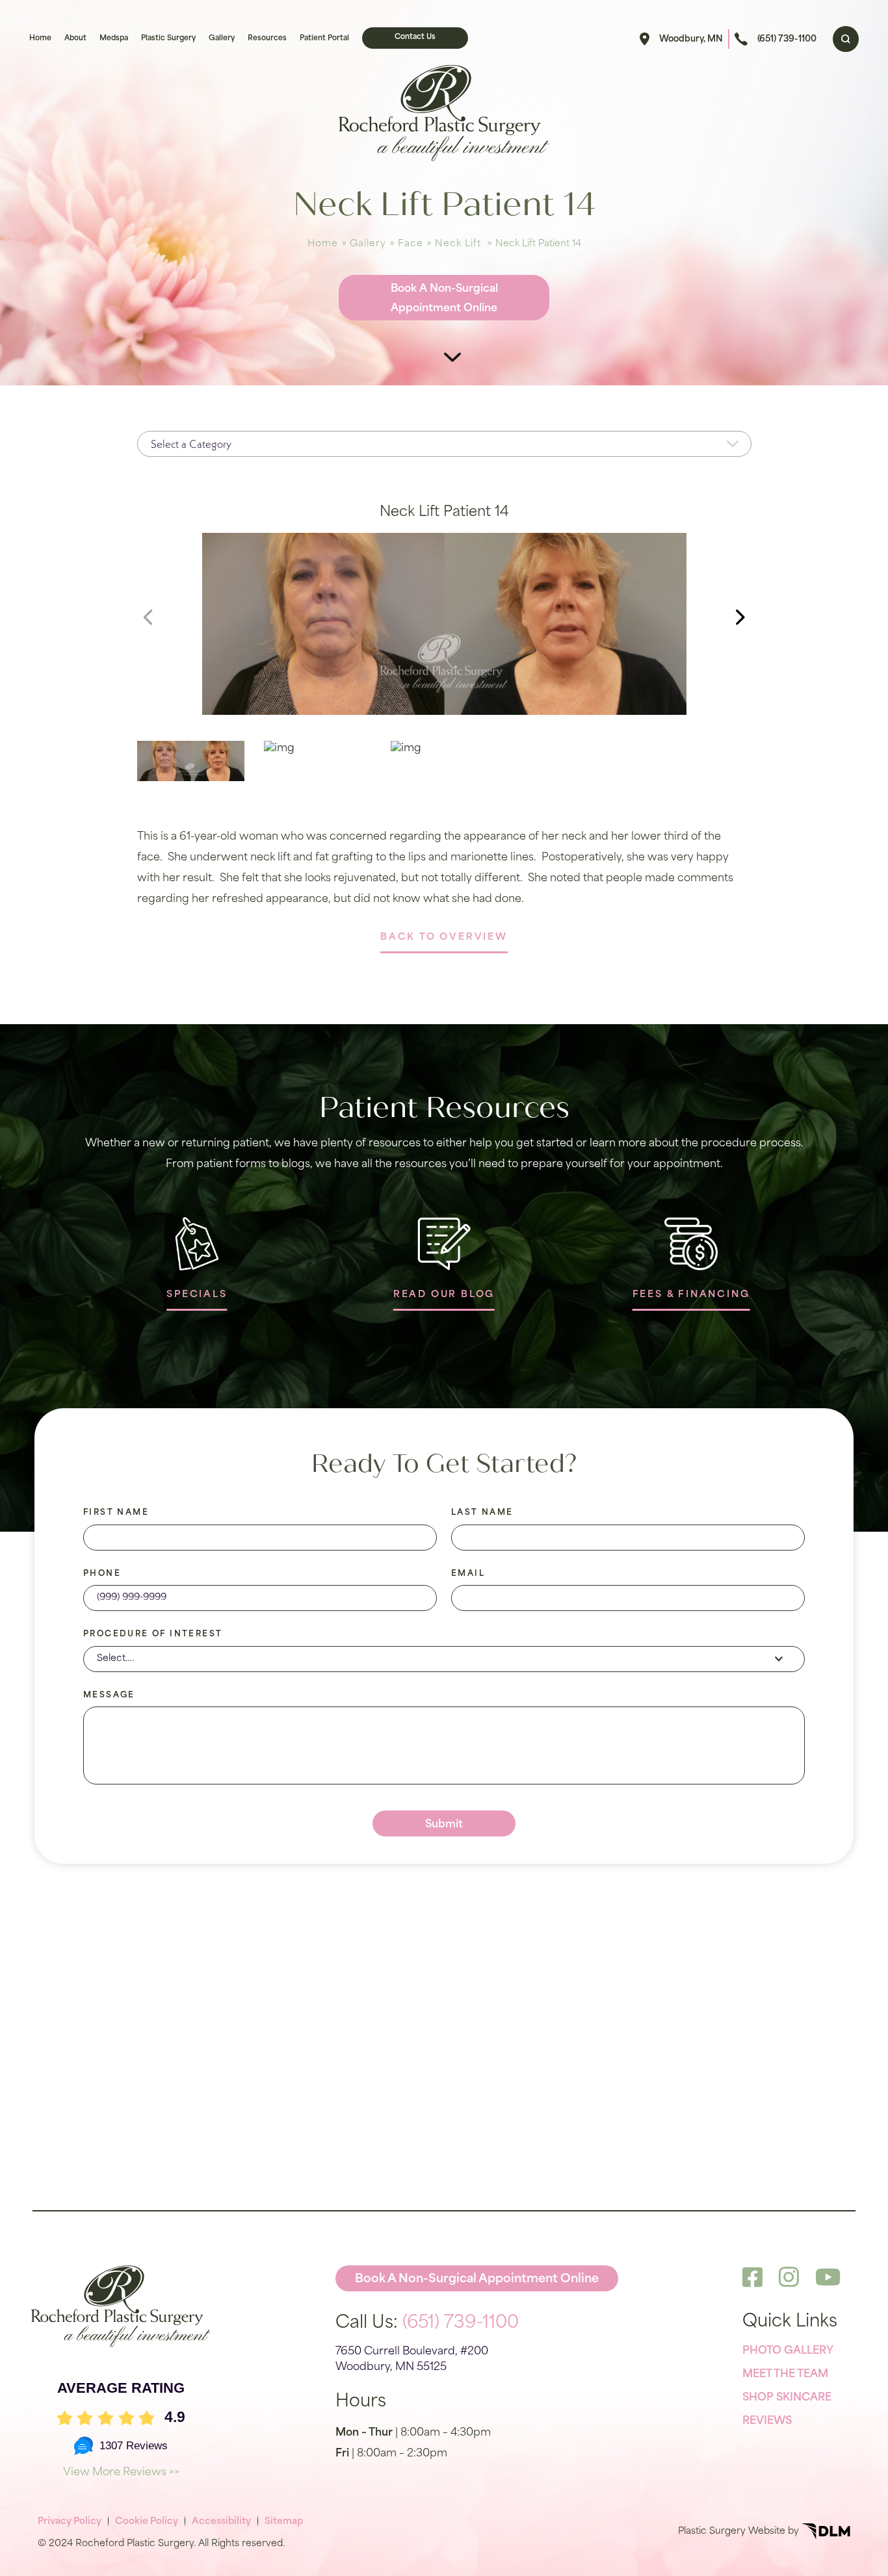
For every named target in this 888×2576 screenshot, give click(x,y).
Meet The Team (785, 2375)
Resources (267, 39)
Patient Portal (324, 39)
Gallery (222, 39)
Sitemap (284, 2522)
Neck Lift (458, 244)
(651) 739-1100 (787, 39)
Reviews (767, 2421)
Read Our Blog (444, 1295)
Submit (444, 1825)
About (75, 39)
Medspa (114, 39)
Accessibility (221, 2522)
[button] (740, 617)
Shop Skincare (787, 2398)
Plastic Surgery (168, 39)
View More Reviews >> (121, 2473)
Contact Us (415, 37)
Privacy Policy (70, 2522)
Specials (197, 1295)
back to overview (444, 937)
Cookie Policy (147, 2522)
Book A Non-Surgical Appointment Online (444, 299)
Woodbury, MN (691, 39)
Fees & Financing (691, 1295)
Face (411, 244)
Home (40, 39)
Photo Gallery (788, 2351)
